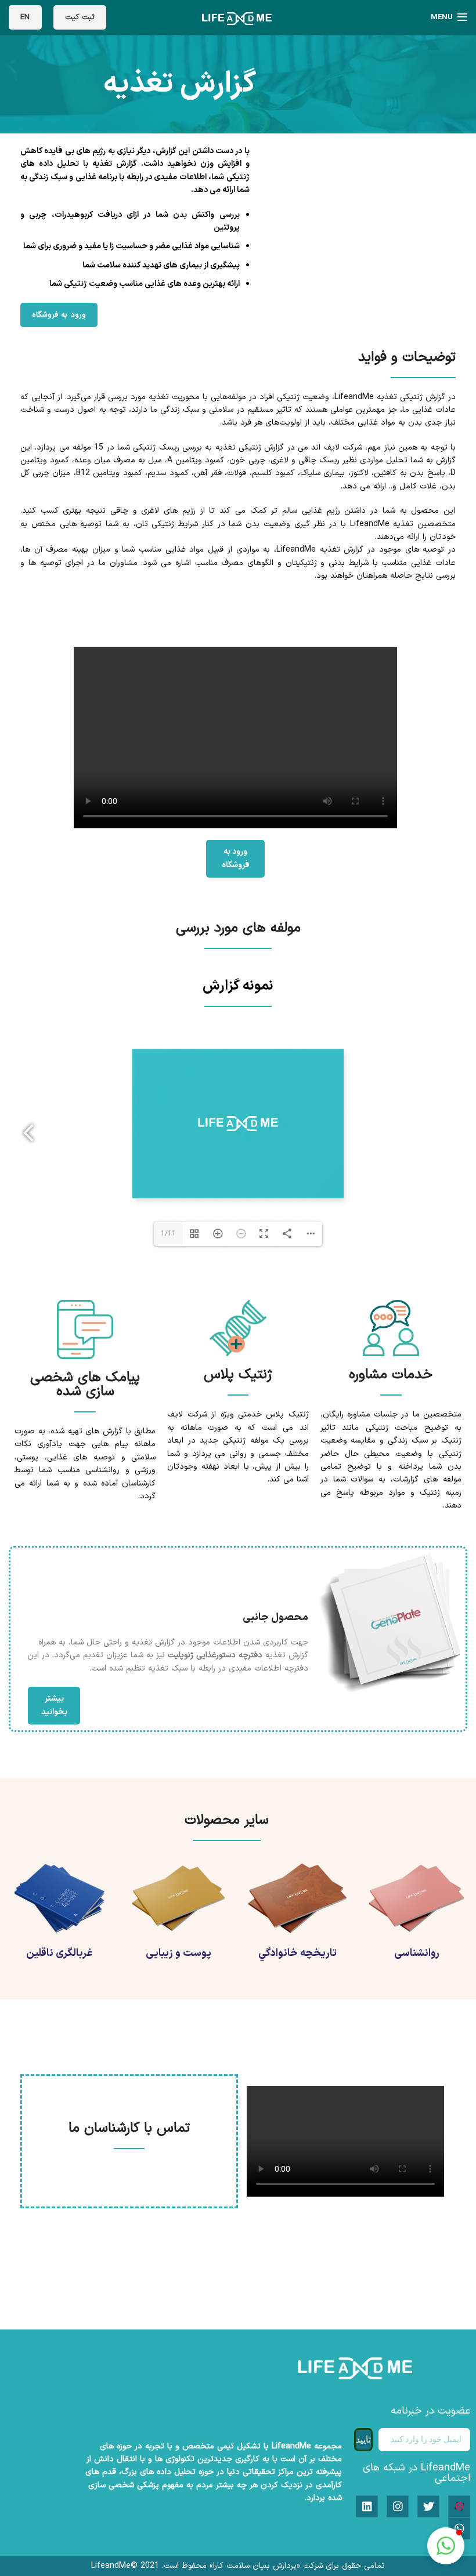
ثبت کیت (80, 17)
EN (25, 17)
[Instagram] (398, 2506)
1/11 (168, 1234)
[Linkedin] (367, 2506)
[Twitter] (428, 2506)
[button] (446, 2546)
